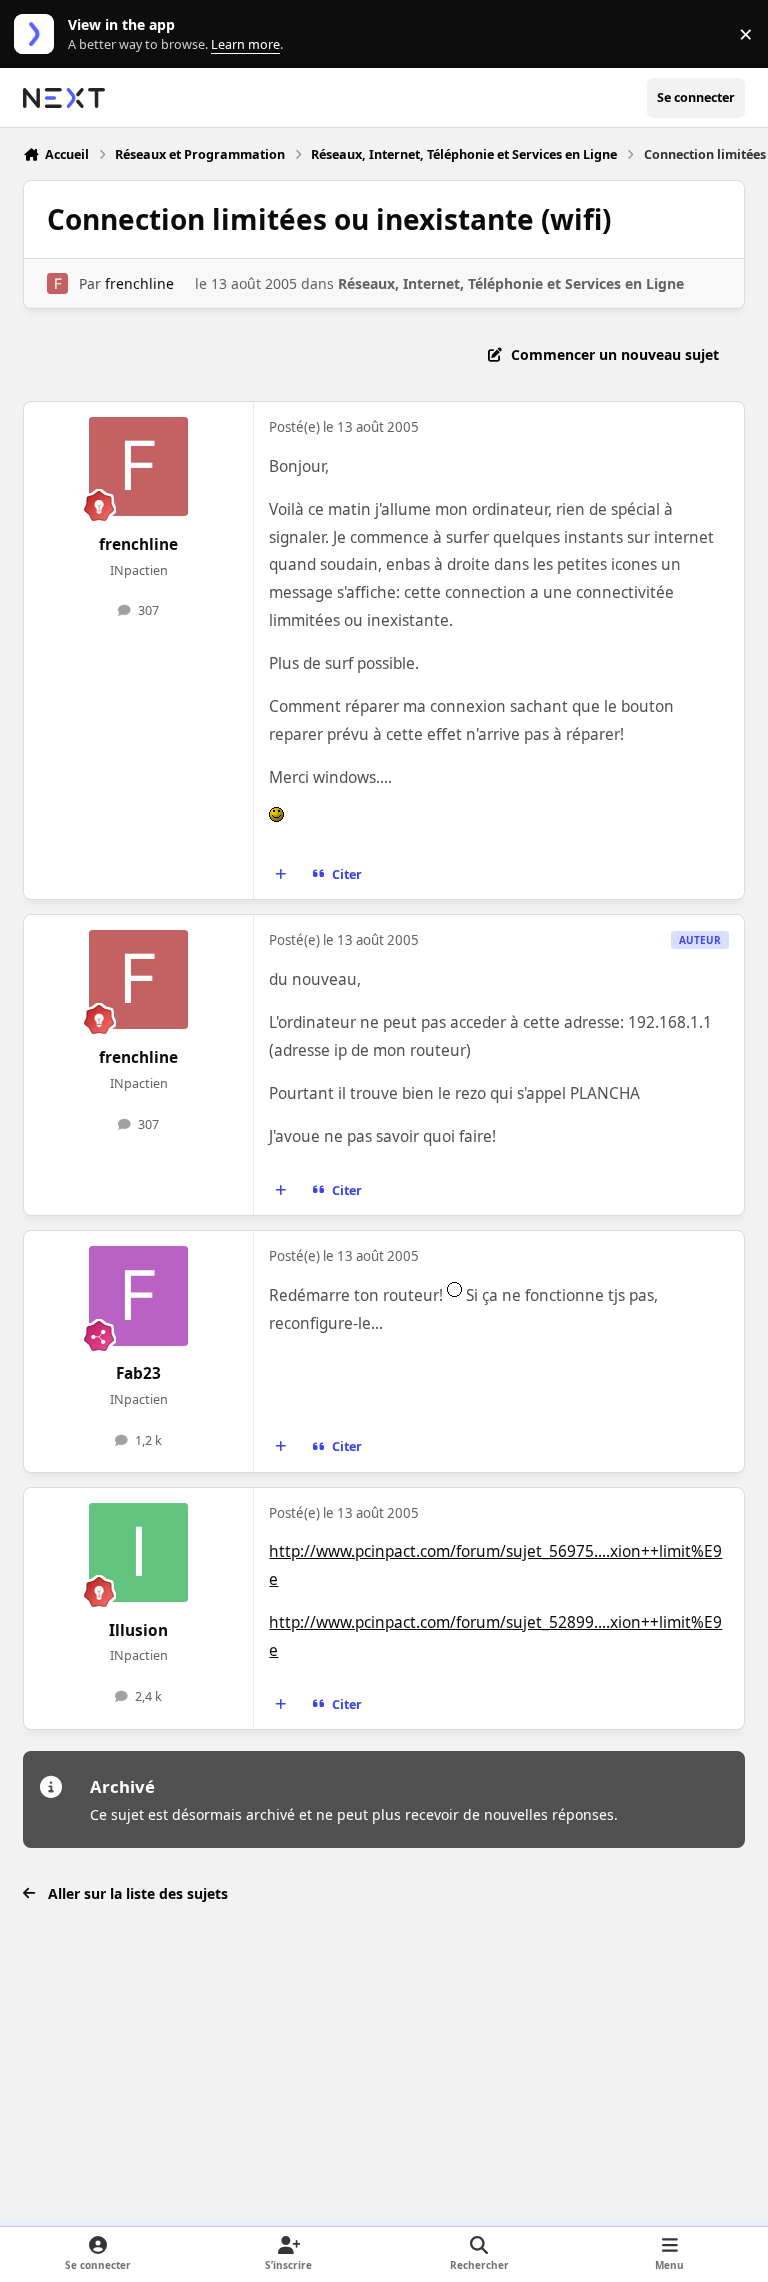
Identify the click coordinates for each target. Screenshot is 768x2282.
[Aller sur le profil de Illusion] (138, 1552)
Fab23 (138, 1373)
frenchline (139, 283)
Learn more (38, 34)
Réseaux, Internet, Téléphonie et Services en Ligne (511, 283)
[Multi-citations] (281, 875)
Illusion (138, 1630)
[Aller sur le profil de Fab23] (138, 1295)
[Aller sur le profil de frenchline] (57, 283)
